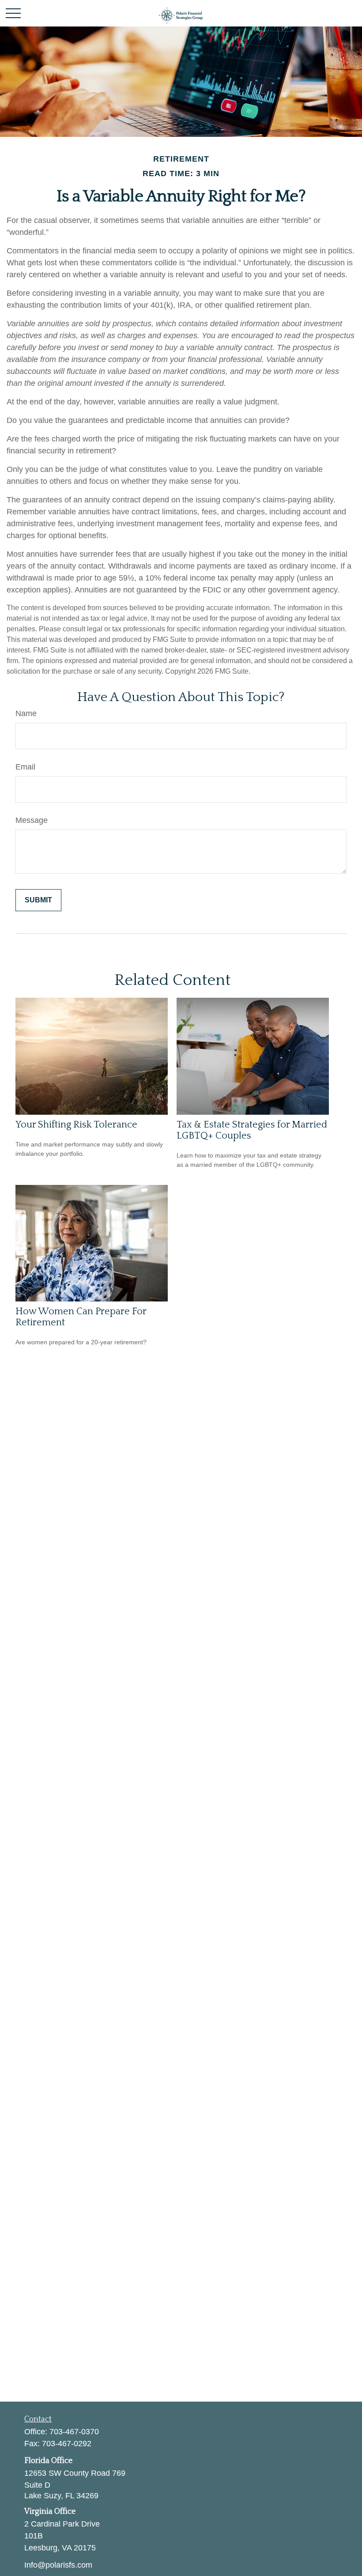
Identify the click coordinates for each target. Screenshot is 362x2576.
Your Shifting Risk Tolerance (76, 1125)
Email (25, 767)
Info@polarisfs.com (58, 2565)
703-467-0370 (74, 2432)
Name (26, 713)
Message (32, 820)
